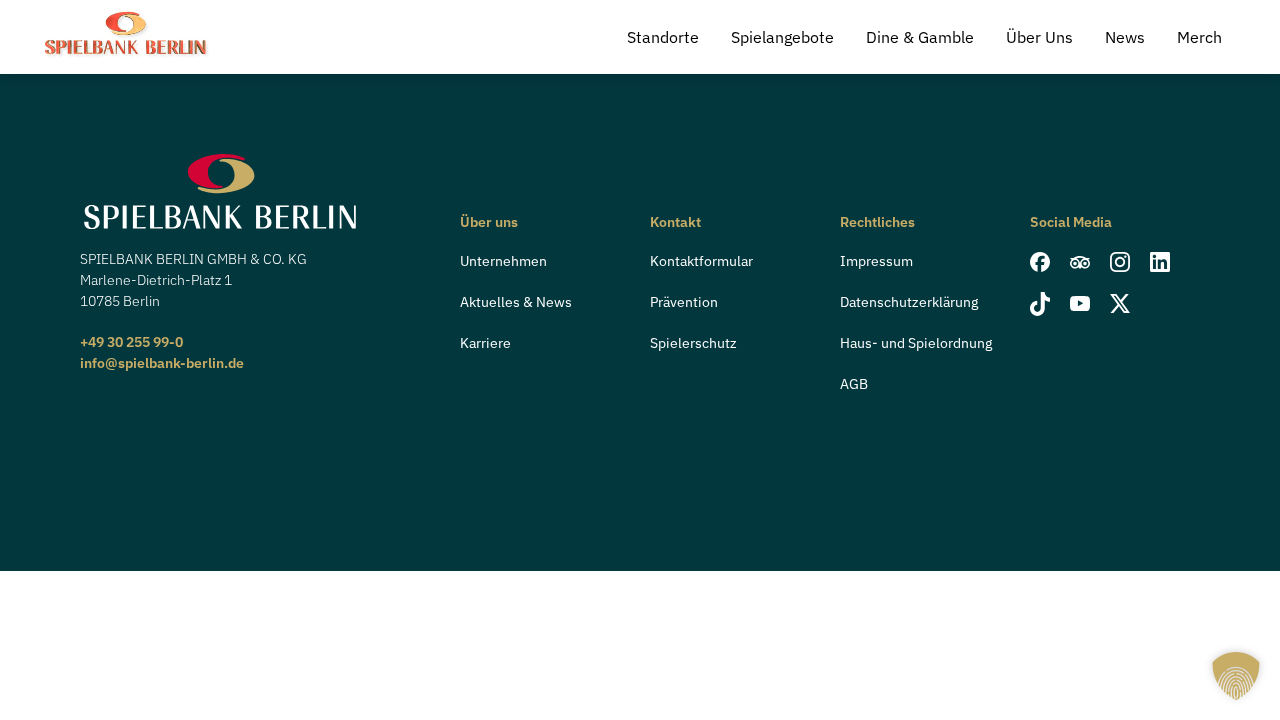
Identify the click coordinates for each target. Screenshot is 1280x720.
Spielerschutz (693, 343)
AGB (854, 384)
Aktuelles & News (516, 302)
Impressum (876, 261)
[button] (1236, 676)
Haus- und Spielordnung (916, 343)
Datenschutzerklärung (909, 302)
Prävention (684, 302)
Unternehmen (503, 261)
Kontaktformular (701, 261)
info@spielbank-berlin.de (162, 363)
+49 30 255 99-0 (131, 342)
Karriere (485, 343)
